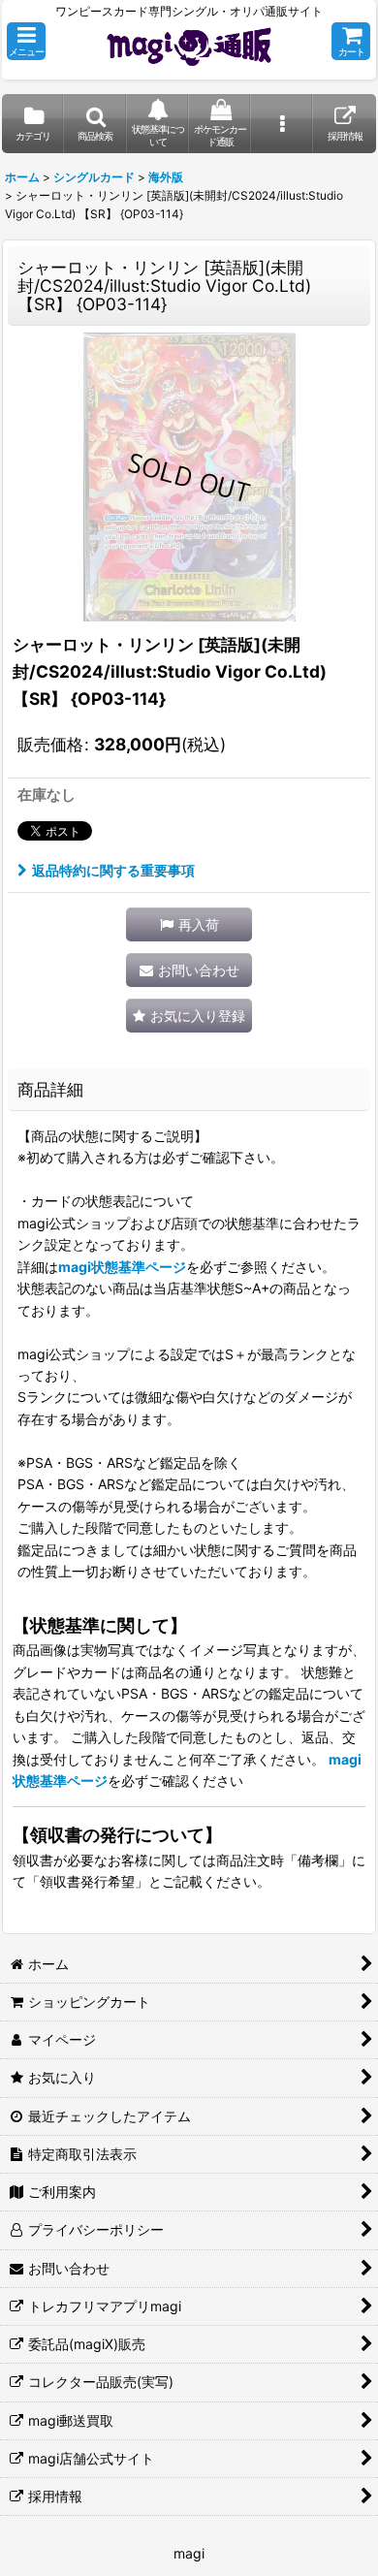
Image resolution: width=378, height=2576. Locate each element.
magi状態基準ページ (122, 1267)
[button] (26, 41)
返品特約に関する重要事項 (113, 870)
